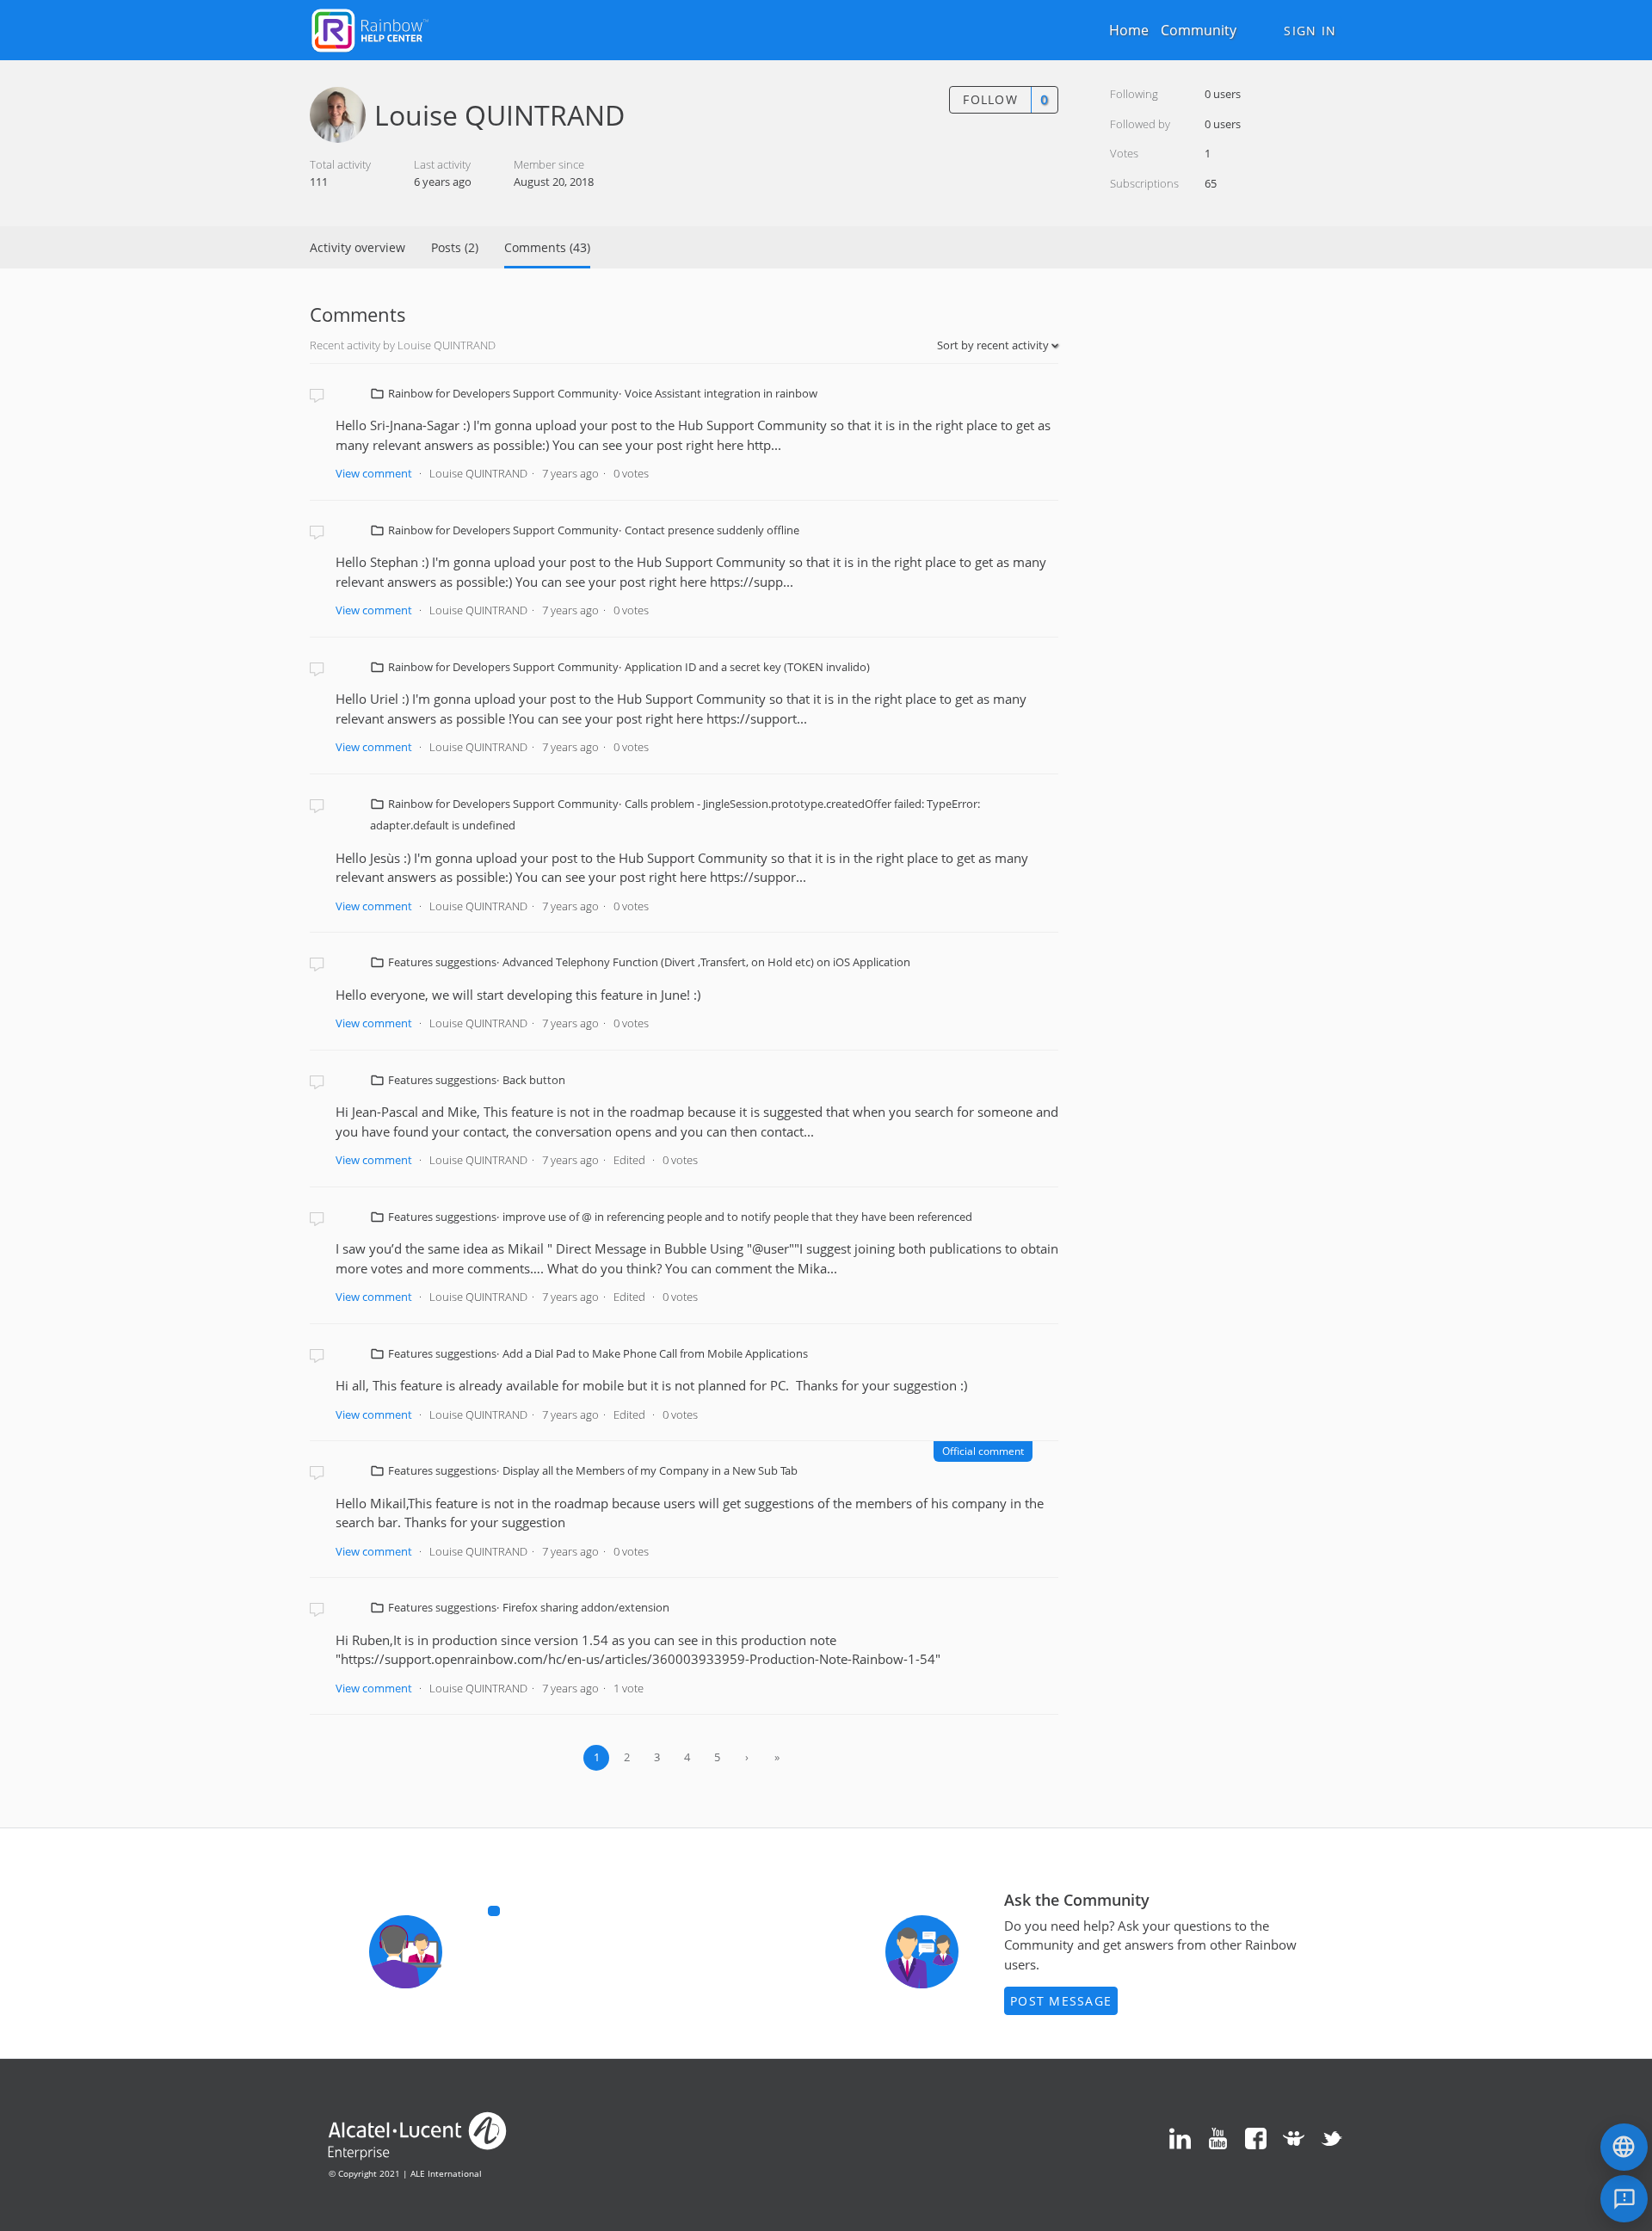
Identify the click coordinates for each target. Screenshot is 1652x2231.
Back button (534, 1080)
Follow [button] (990, 99)
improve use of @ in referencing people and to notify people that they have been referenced (737, 1217)
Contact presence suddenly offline (712, 530)
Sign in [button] (1310, 31)
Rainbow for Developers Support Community (503, 393)
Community (1199, 30)
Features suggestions (442, 962)
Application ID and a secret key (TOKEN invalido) (747, 667)
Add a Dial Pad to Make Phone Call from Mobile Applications (655, 1353)
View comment (374, 473)
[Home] (370, 28)
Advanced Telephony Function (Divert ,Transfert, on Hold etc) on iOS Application (706, 962)
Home (1129, 30)
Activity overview (358, 247)
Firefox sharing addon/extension (586, 1607)
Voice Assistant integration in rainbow (721, 393)
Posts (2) (455, 247)
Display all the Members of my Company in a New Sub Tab (650, 1470)
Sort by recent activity (994, 345)
